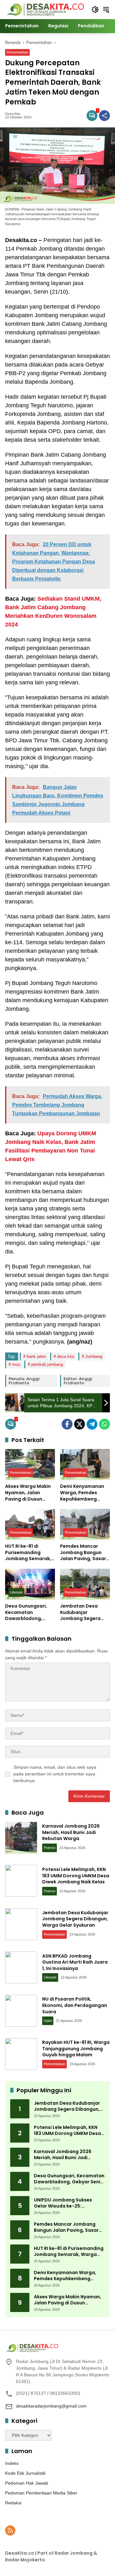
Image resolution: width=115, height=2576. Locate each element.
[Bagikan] (104, 116)
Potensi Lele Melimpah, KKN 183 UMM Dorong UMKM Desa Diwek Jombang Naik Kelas (76, 1876)
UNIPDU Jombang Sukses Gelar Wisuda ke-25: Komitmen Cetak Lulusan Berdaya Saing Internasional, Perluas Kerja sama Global (68, 2203)
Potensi (50, 1848)
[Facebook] (67, 1424)
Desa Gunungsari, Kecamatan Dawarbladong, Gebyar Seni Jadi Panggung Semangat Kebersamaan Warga (26, 1613)
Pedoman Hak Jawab (27, 2483)
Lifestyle (16, 1592)
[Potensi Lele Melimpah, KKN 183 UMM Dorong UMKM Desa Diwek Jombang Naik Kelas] (21, 1881)
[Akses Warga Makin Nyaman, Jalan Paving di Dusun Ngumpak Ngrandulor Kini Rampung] (30, 1465)
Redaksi (13, 2503)
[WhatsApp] (104, 1424)
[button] (95, 10)
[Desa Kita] (45, 9)
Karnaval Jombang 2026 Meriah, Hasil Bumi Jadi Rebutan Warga (71, 1832)
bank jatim (36, 1356)
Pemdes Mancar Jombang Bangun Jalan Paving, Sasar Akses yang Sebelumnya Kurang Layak (84, 1553)
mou (16, 1364)
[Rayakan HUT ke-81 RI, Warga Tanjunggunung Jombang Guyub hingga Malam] (21, 2054)
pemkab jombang (47, 1364)
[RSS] (10, 2530)
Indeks (12, 2463)
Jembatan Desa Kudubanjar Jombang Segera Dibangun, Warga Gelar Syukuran (81, 1613)
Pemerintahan (17, 52)
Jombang (94, 1356)
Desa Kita (13, 114)
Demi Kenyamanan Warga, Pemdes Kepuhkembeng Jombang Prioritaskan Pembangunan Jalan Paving (84, 1493)
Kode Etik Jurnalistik (25, 2473)
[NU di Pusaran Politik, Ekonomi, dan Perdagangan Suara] (21, 2011)
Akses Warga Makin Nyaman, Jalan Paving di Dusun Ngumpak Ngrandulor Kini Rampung (28, 1493)
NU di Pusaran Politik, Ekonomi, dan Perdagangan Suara (75, 2005)
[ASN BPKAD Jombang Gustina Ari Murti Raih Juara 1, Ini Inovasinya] (21, 1967)
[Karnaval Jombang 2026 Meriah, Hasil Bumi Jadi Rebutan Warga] (21, 1838)
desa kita (66, 1356)
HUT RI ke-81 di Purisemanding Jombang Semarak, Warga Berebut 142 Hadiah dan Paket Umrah (28, 1553)
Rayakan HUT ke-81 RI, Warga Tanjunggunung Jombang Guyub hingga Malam (76, 2048)
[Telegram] (92, 1424)
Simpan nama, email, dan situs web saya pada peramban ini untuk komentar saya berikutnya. (55, 1774)
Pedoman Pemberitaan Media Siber (41, 2493)
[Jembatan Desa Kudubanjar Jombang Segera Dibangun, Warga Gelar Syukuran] (85, 1584)
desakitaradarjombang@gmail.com (51, 2406)
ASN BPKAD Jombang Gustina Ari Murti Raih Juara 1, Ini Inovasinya (75, 1962)
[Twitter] (80, 1424)
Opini (48, 2021)
